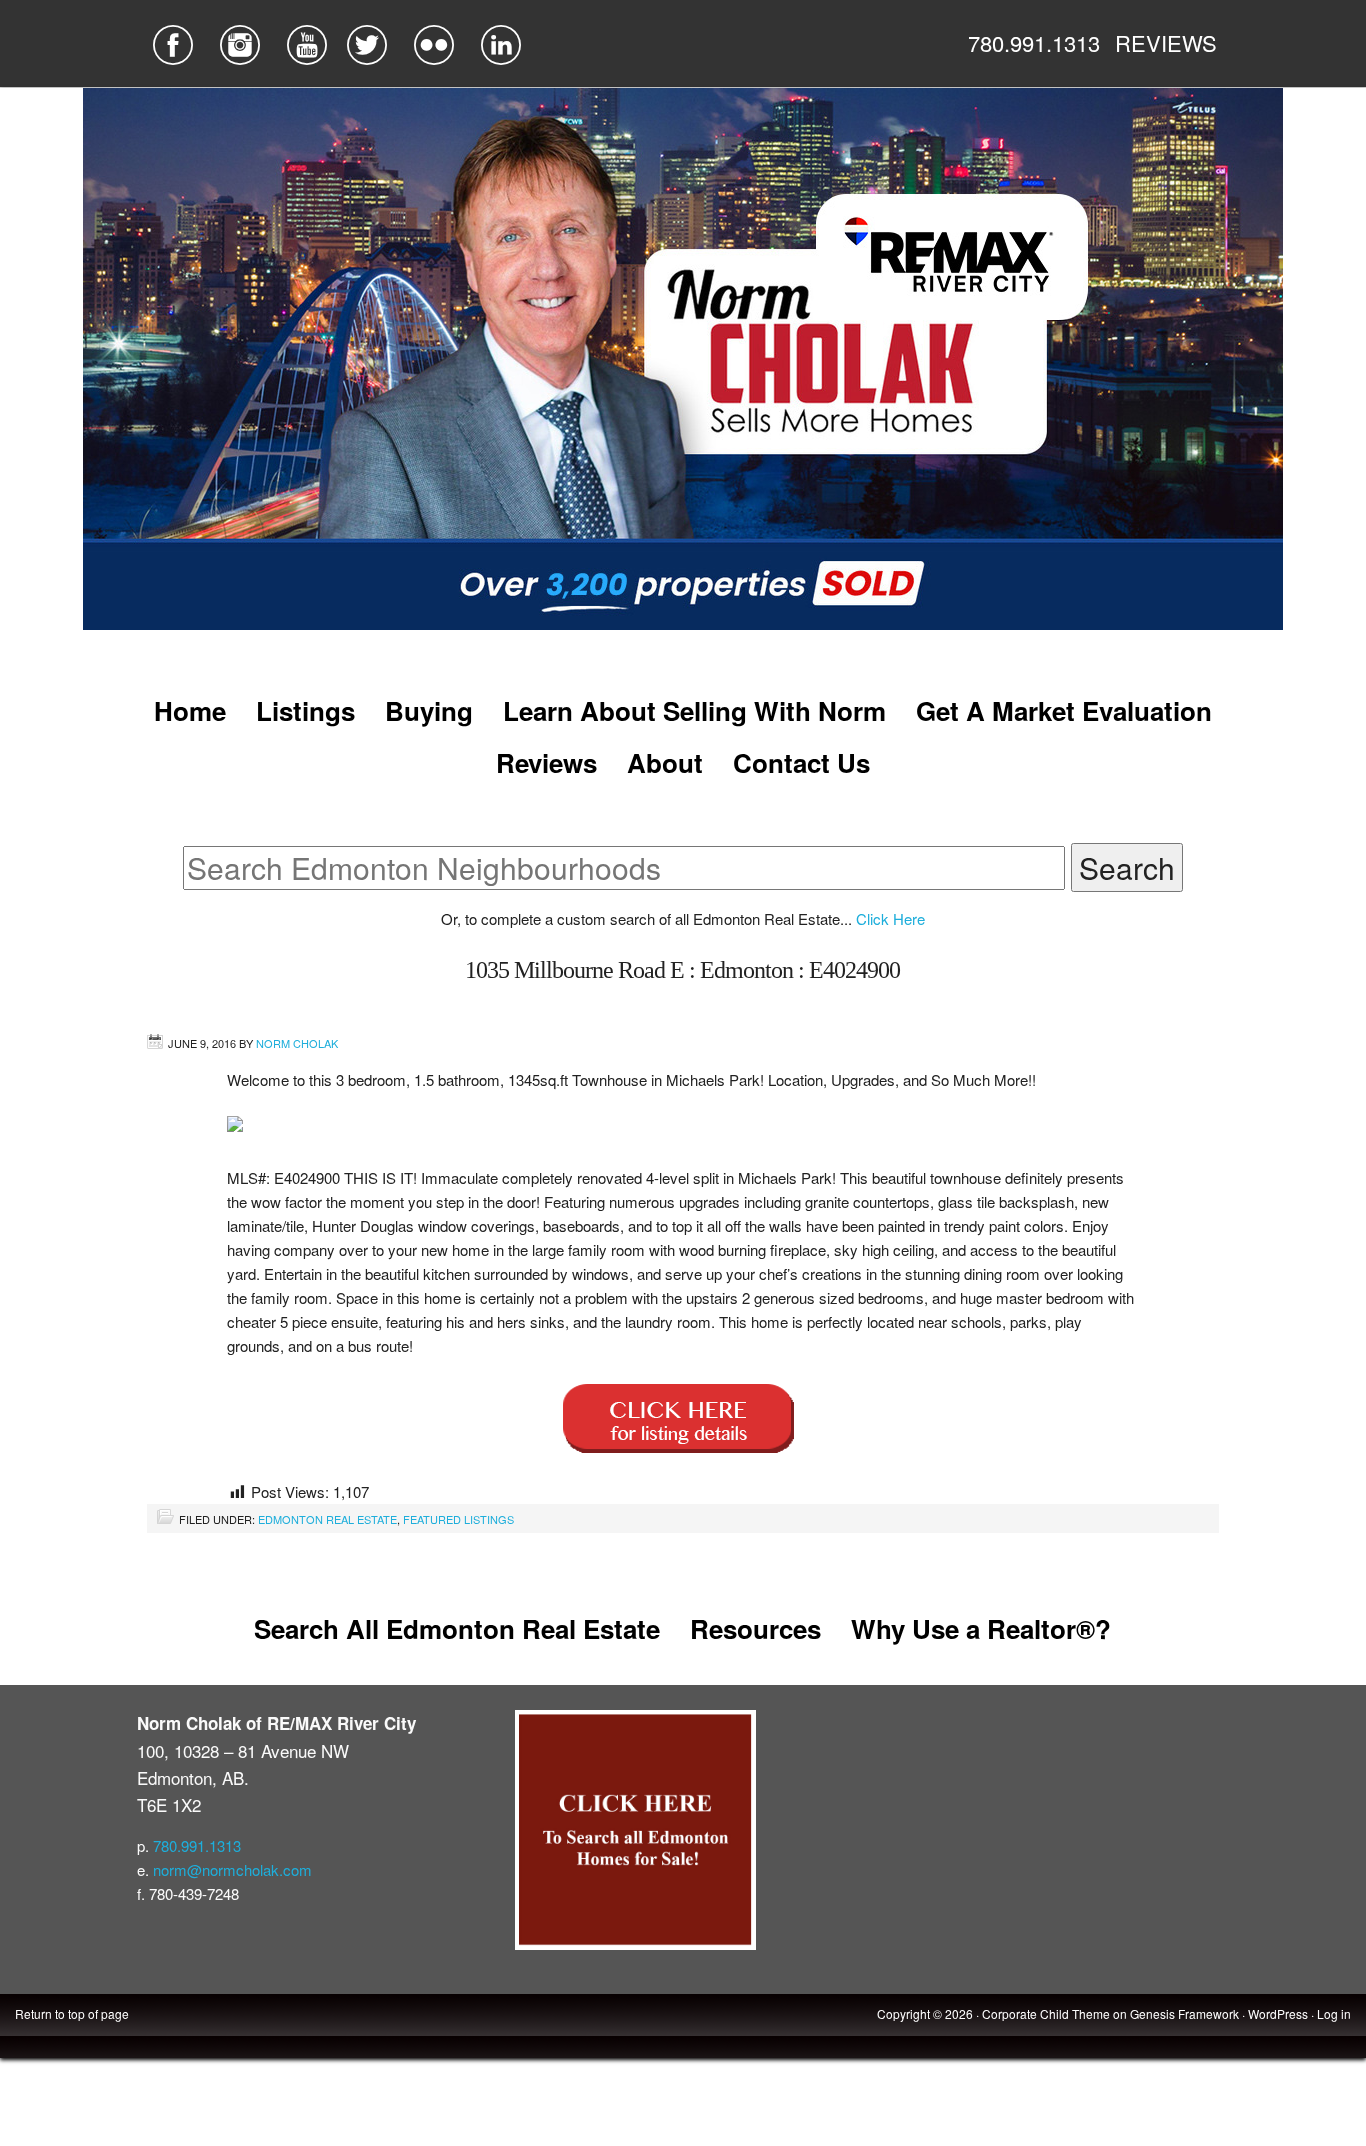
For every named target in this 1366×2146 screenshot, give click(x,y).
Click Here (890, 918)
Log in (1334, 2013)
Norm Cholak (297, 1043)
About (665, 762)
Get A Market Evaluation (1064, 710)
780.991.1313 (1034, 42)
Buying (429, 710)
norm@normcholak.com (232, 1869)
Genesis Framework (1184, 2013)
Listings (305, 710)
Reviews (546, 762)
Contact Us (801, 762)
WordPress (1278, 2013)
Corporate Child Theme (1046, 2013)
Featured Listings (458, 1519)
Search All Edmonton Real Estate (457, 1628)
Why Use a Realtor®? (981, 1628)
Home (190, 710)
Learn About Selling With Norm (694, 710)
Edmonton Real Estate (327, 1519)
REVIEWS (1166, 42)
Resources (755, 1628)
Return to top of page (72, 2013)
